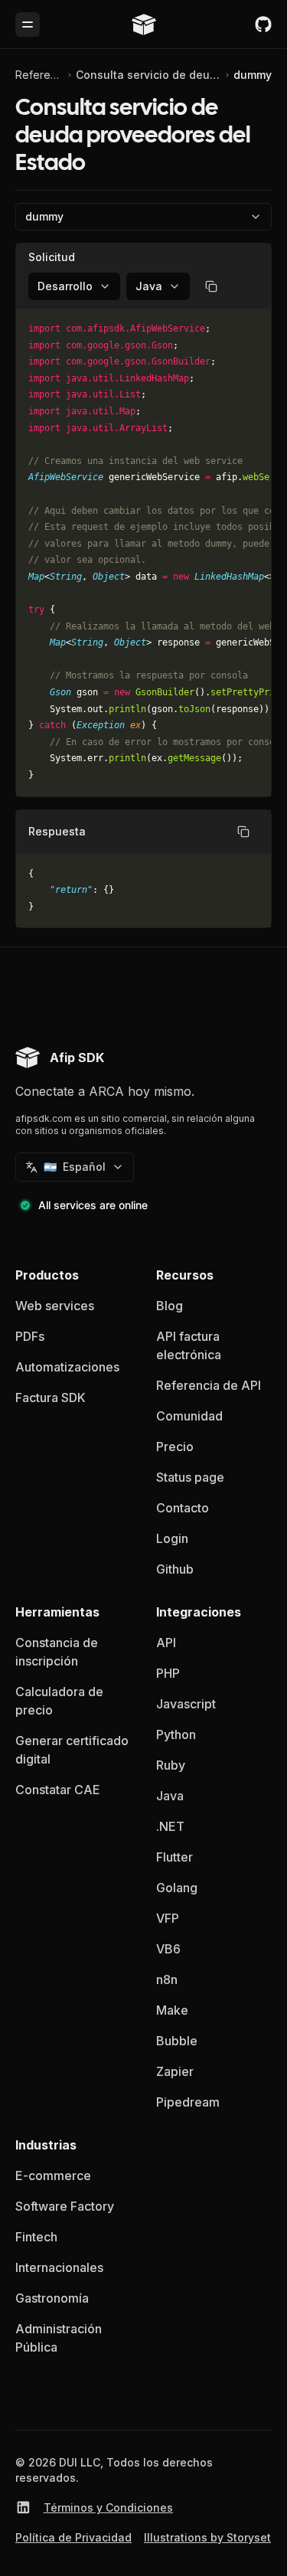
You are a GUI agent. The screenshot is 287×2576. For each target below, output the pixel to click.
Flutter (174, 1857)
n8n (167, 1979)
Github (175, 1569)
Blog (170, 1306)
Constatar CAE (58, 1790)
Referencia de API (39, 75)
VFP (168, 1918)
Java (170, 1796)
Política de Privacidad (73, 2537)
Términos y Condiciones (108, 2507)
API (166, 1643)
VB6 (168, 1949)
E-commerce (53, 2176)
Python (176, 1734)
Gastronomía (52, 2298)
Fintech (36, 2237)
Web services (55, 1306)
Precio (175, 1447)
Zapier (175, 2071)
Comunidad (189, 1416)
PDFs (30, 1336)
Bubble (177, 2041)
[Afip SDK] (144, 25)
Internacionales (59, 2267)
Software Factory (65, 2206)
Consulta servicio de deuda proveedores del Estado (148, 75)
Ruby (171, 1765)
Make (172, 2010)
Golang (177, 1888)
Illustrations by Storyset (207, 2537)
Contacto (183, 1508)
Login (172, 1538)
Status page (190, 1477)
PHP (168, 1673)
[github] (263, 25)
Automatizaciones (67, 1367)
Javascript (186, 1704)
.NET (170, 1826)
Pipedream (188, 2102)
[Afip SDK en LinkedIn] (23, 2507)
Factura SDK (51, 1398)
